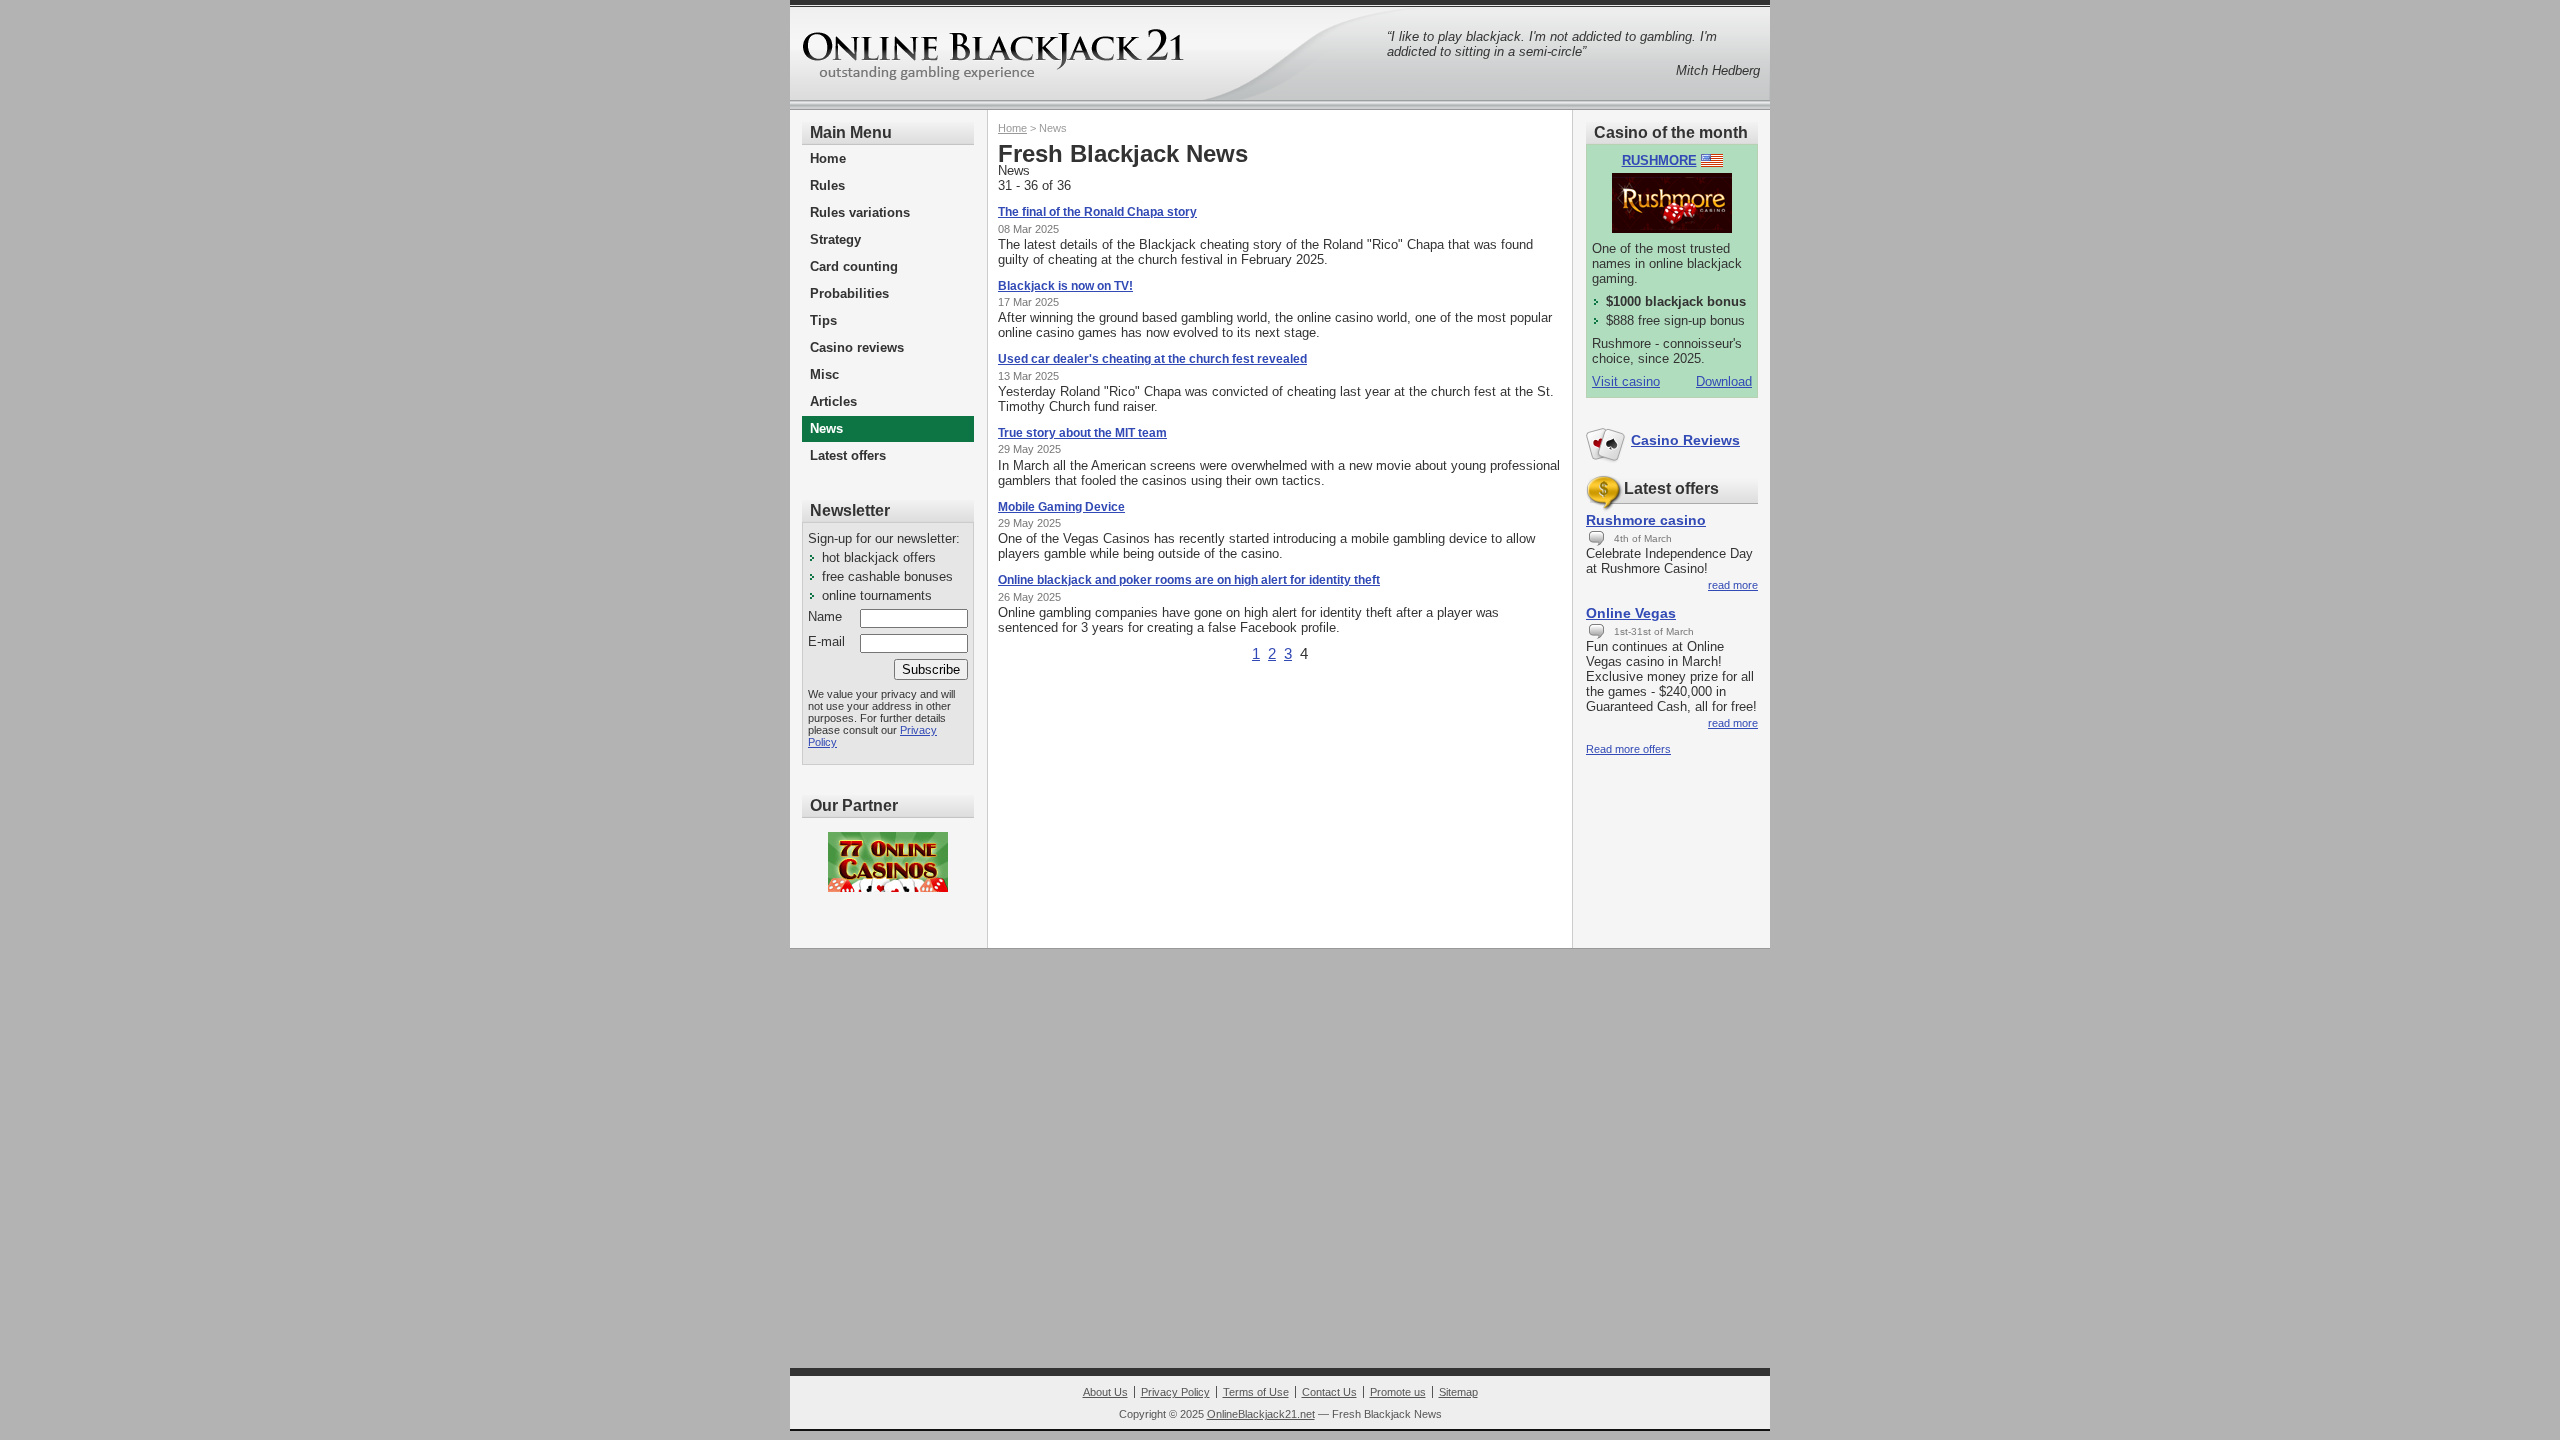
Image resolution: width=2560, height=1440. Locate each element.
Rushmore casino (1646, 520)
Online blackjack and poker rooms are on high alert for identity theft (1189, 580)
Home (1012, 128)
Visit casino (1626, 381)
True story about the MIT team (1082, 433)
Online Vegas (1631, 613)
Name (825, 616)
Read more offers (1628, 749)
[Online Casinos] (888, 862)
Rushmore (1659, 160)
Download (1724, 381)
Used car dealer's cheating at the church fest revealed (1152, 359)
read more (1733, 585)
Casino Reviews (1685, 440)
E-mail (826, 641)
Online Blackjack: (997, 58)
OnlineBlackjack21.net (1261, 1414)
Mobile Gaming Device (1061, 507)
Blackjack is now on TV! (1065, 286)
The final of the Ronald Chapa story (1097, 212)
